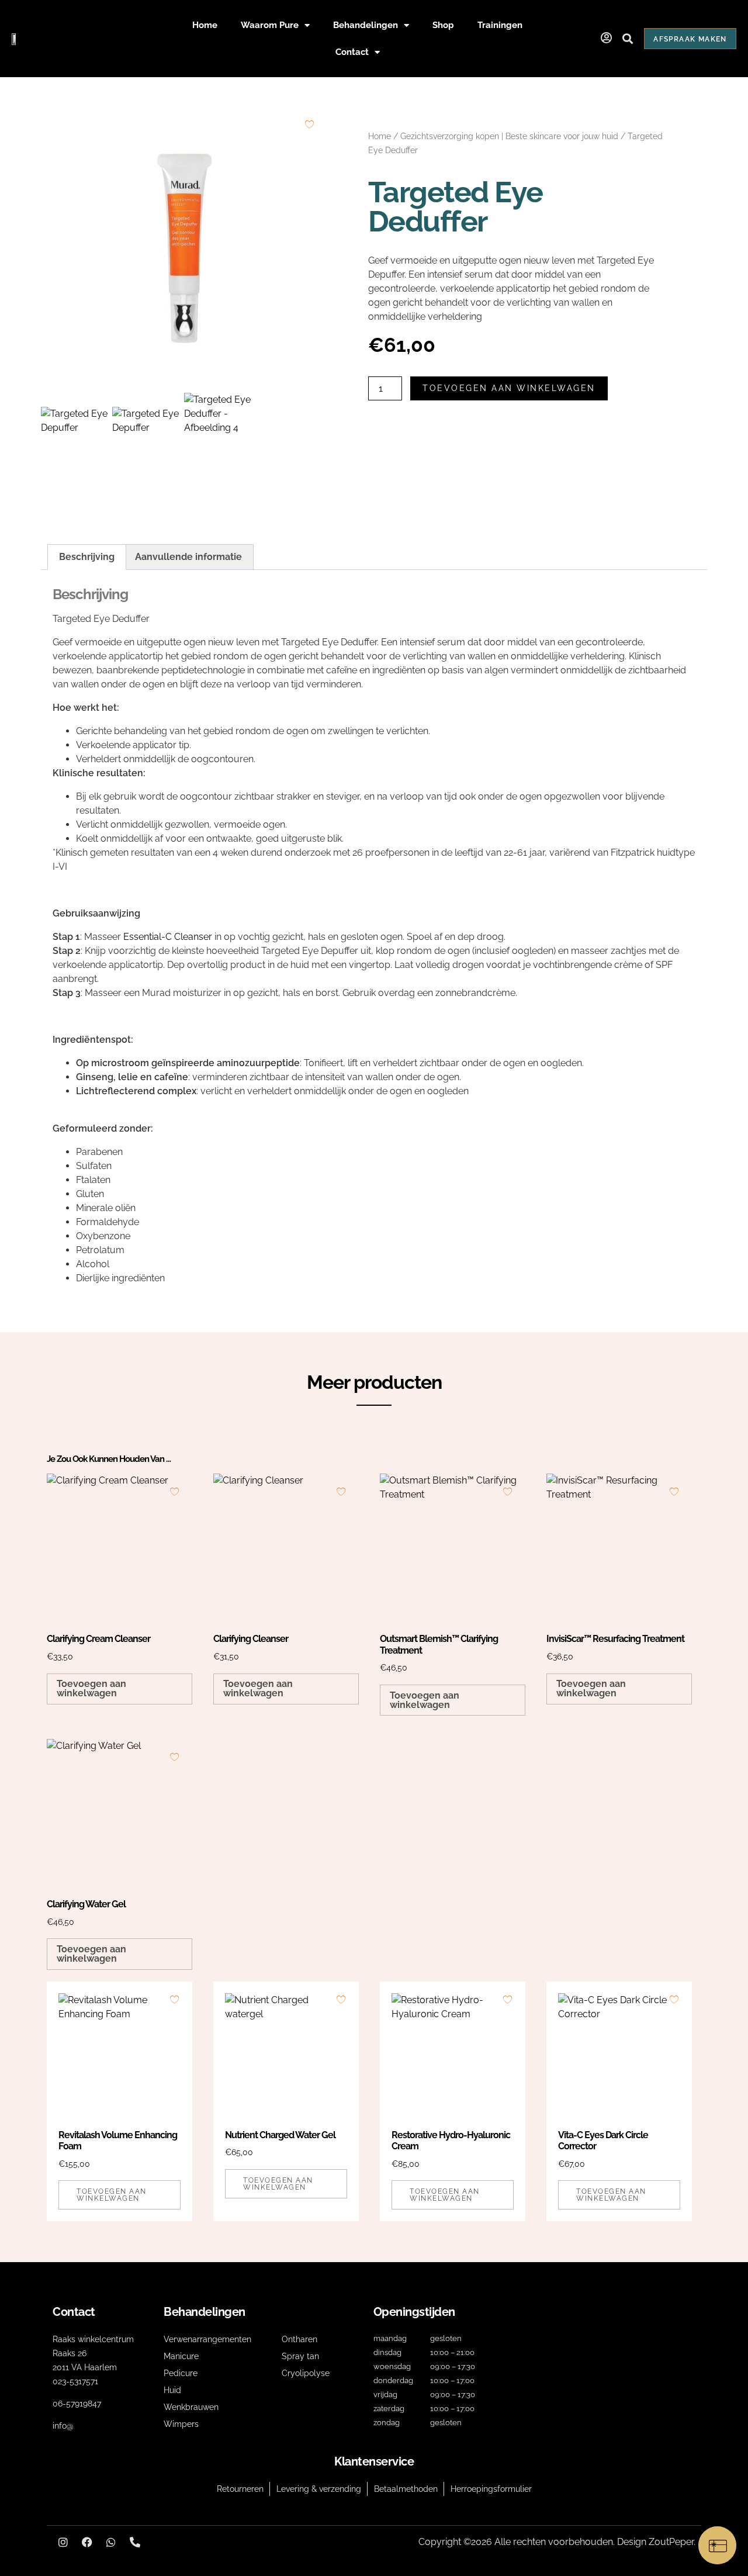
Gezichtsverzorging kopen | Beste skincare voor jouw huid (509, 136)
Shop (443, 25)
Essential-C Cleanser (168, 937)
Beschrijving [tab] (87, 557)
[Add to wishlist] (309, 124)
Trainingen (500, 25)
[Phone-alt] (135, 2542)
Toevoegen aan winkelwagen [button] (91, 1688)
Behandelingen (366, 25)
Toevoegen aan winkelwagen (509, 388)
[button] (627, 39)
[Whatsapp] (111, 2542)
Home (205, 25)
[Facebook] (87, 2542)
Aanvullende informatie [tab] (188, 557)
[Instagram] (63, 2542)
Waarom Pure (270, 25)
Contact (352, 52)
